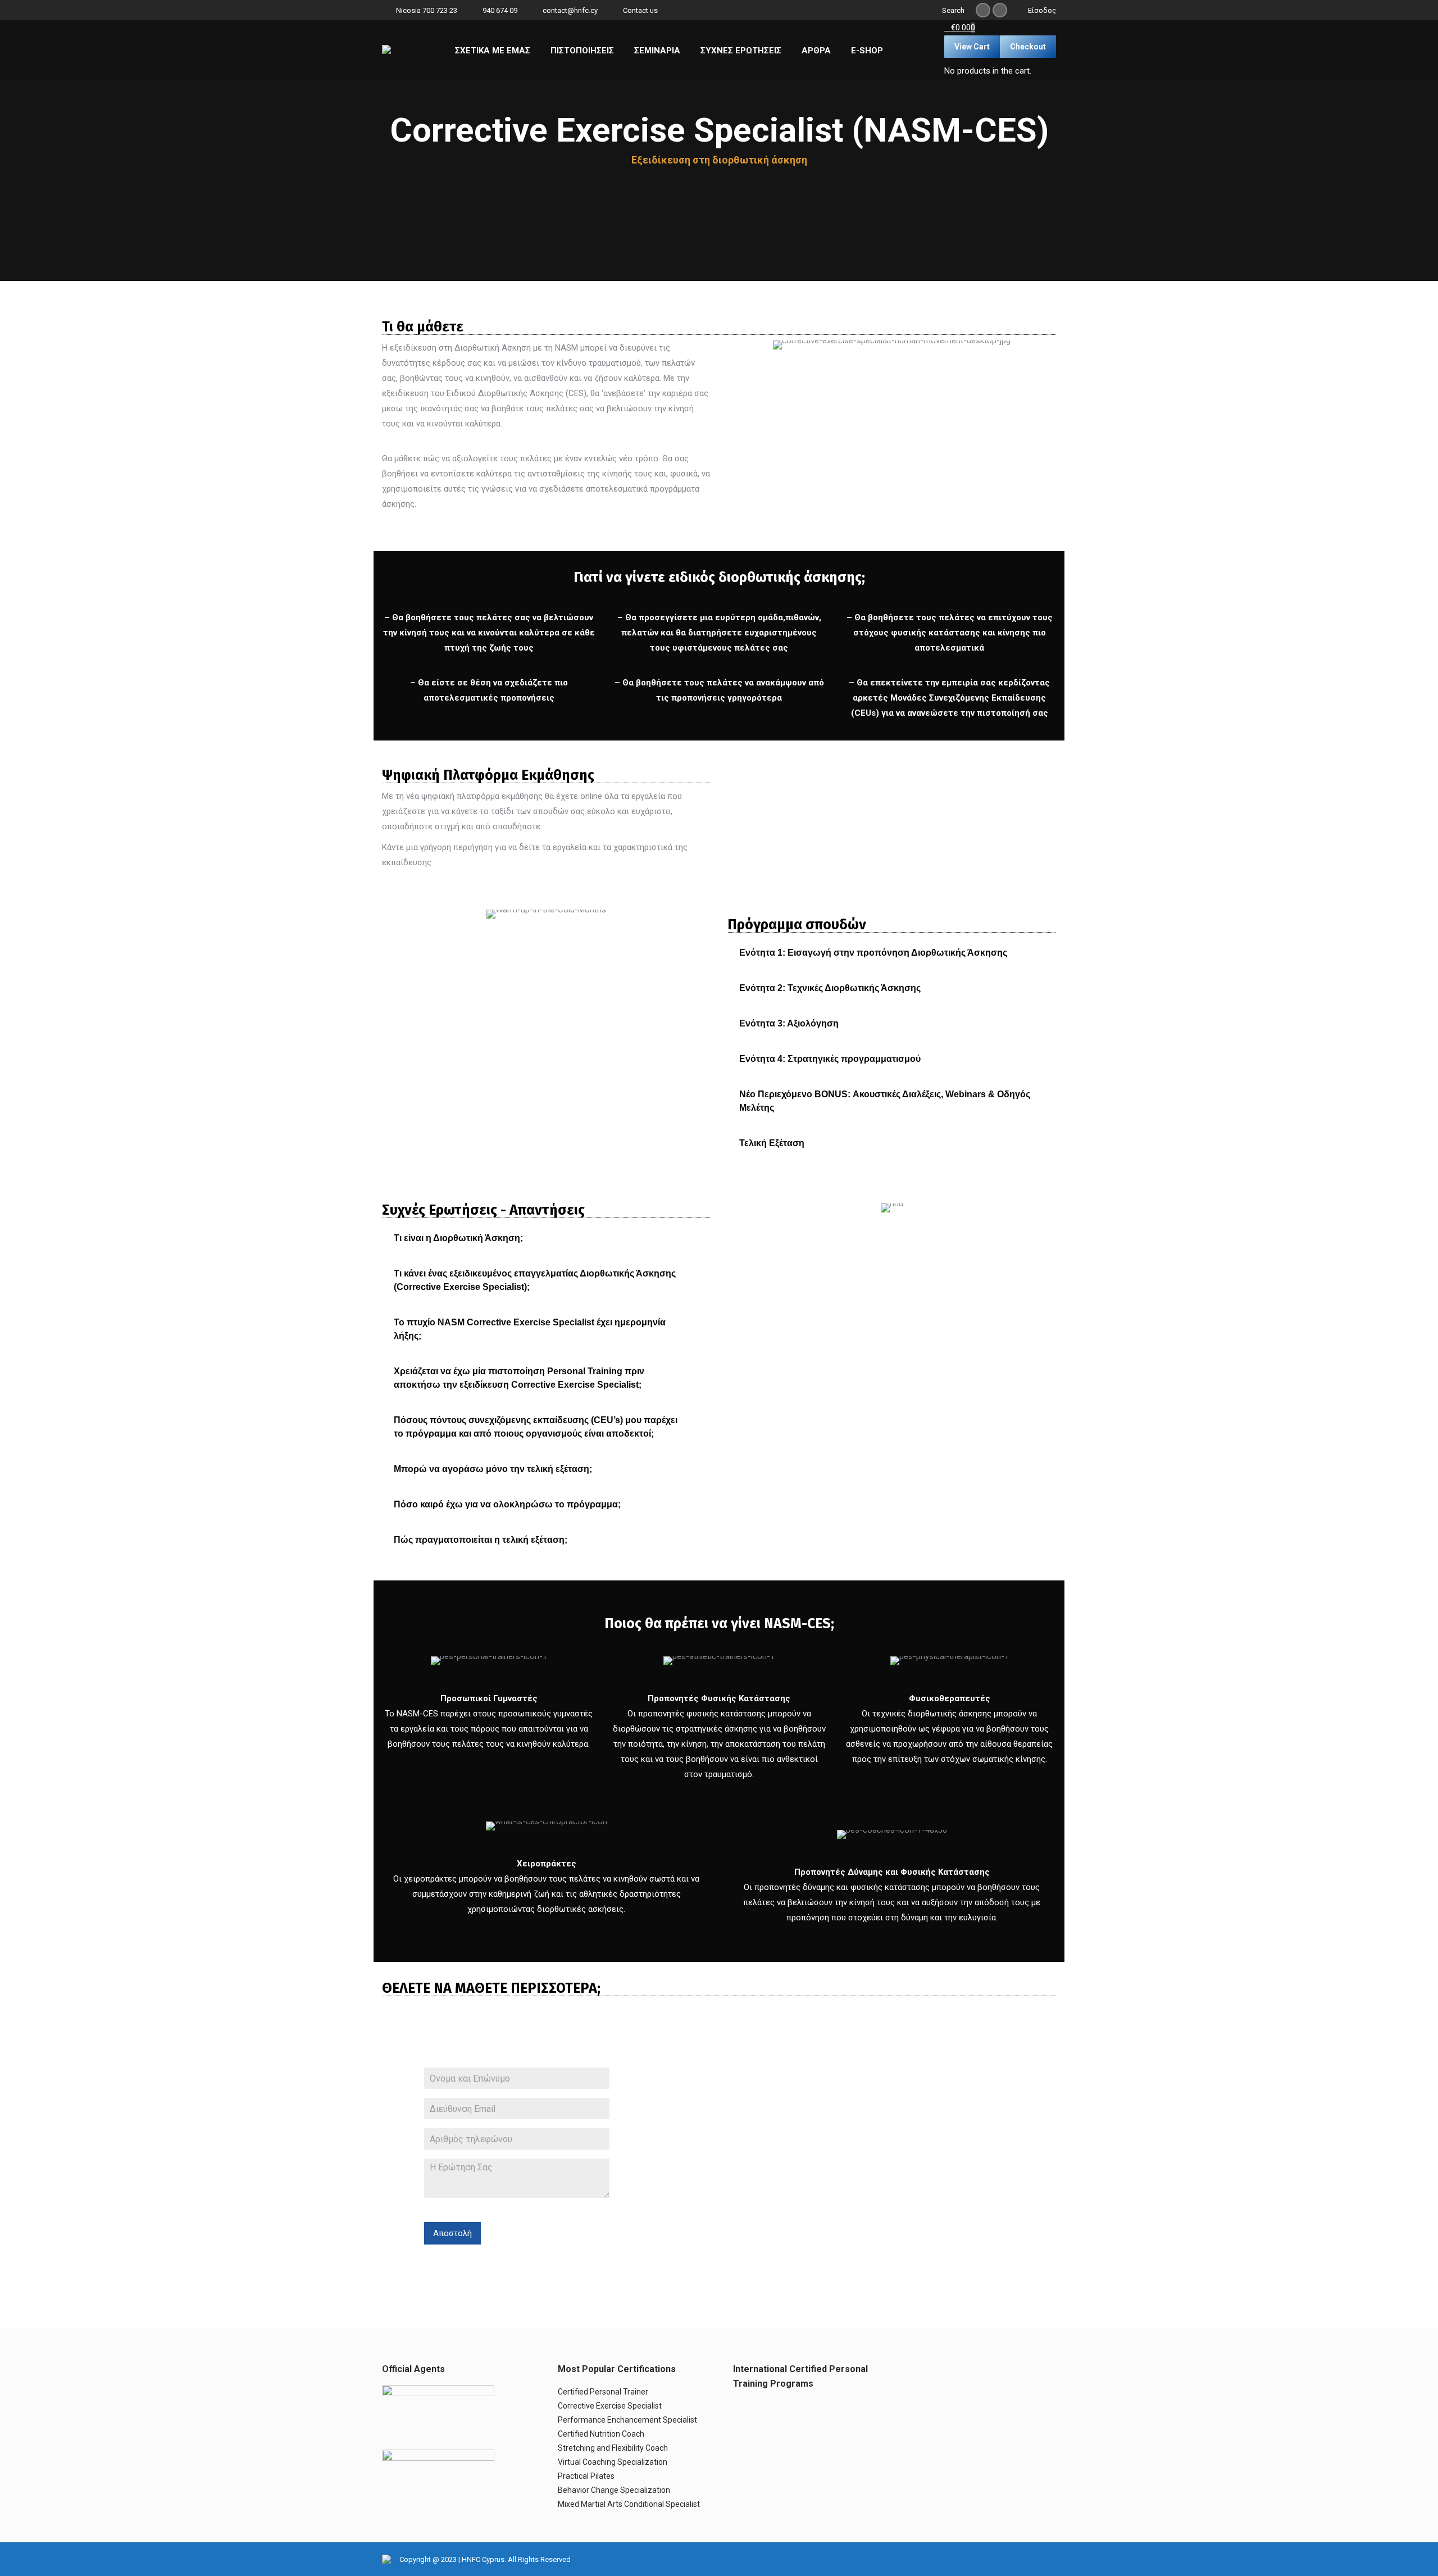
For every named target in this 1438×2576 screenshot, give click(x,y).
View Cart (972, 47)
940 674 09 (500, 10)
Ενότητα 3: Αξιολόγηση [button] (789, 1023)
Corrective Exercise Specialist (610, 2406)
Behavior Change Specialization (614, 2490)
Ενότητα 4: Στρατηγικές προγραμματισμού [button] (830, 1059)
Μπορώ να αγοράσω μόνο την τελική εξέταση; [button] (493, 1469)
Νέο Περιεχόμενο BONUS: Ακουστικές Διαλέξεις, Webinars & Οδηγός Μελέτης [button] (885, 1101)
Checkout (1028, 47)
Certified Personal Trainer (603, 2392)
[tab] (892, 953)
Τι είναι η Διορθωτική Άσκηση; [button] (458, 1238)
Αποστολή (452, 2233)
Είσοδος (1042, 10)
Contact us (640, 10)
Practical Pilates (586, 2476)
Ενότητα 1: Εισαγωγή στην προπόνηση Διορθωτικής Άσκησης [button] (873, 953)
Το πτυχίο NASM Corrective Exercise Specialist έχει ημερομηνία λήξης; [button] (530, 1329)
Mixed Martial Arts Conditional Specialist (629, 2504)
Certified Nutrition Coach (601, 2434)
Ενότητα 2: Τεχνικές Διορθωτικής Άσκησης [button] (830, 988)
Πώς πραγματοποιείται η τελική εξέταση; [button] (481, 1540)
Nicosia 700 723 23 (427, 10)
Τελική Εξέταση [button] (772, 1143)
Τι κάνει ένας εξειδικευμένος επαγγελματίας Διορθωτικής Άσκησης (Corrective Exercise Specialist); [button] (535, 1280)
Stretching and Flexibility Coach (613, 2448)
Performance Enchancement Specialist (627, 2420)
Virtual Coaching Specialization (613, 2462)
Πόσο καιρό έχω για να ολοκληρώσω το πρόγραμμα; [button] (507, 1504)
